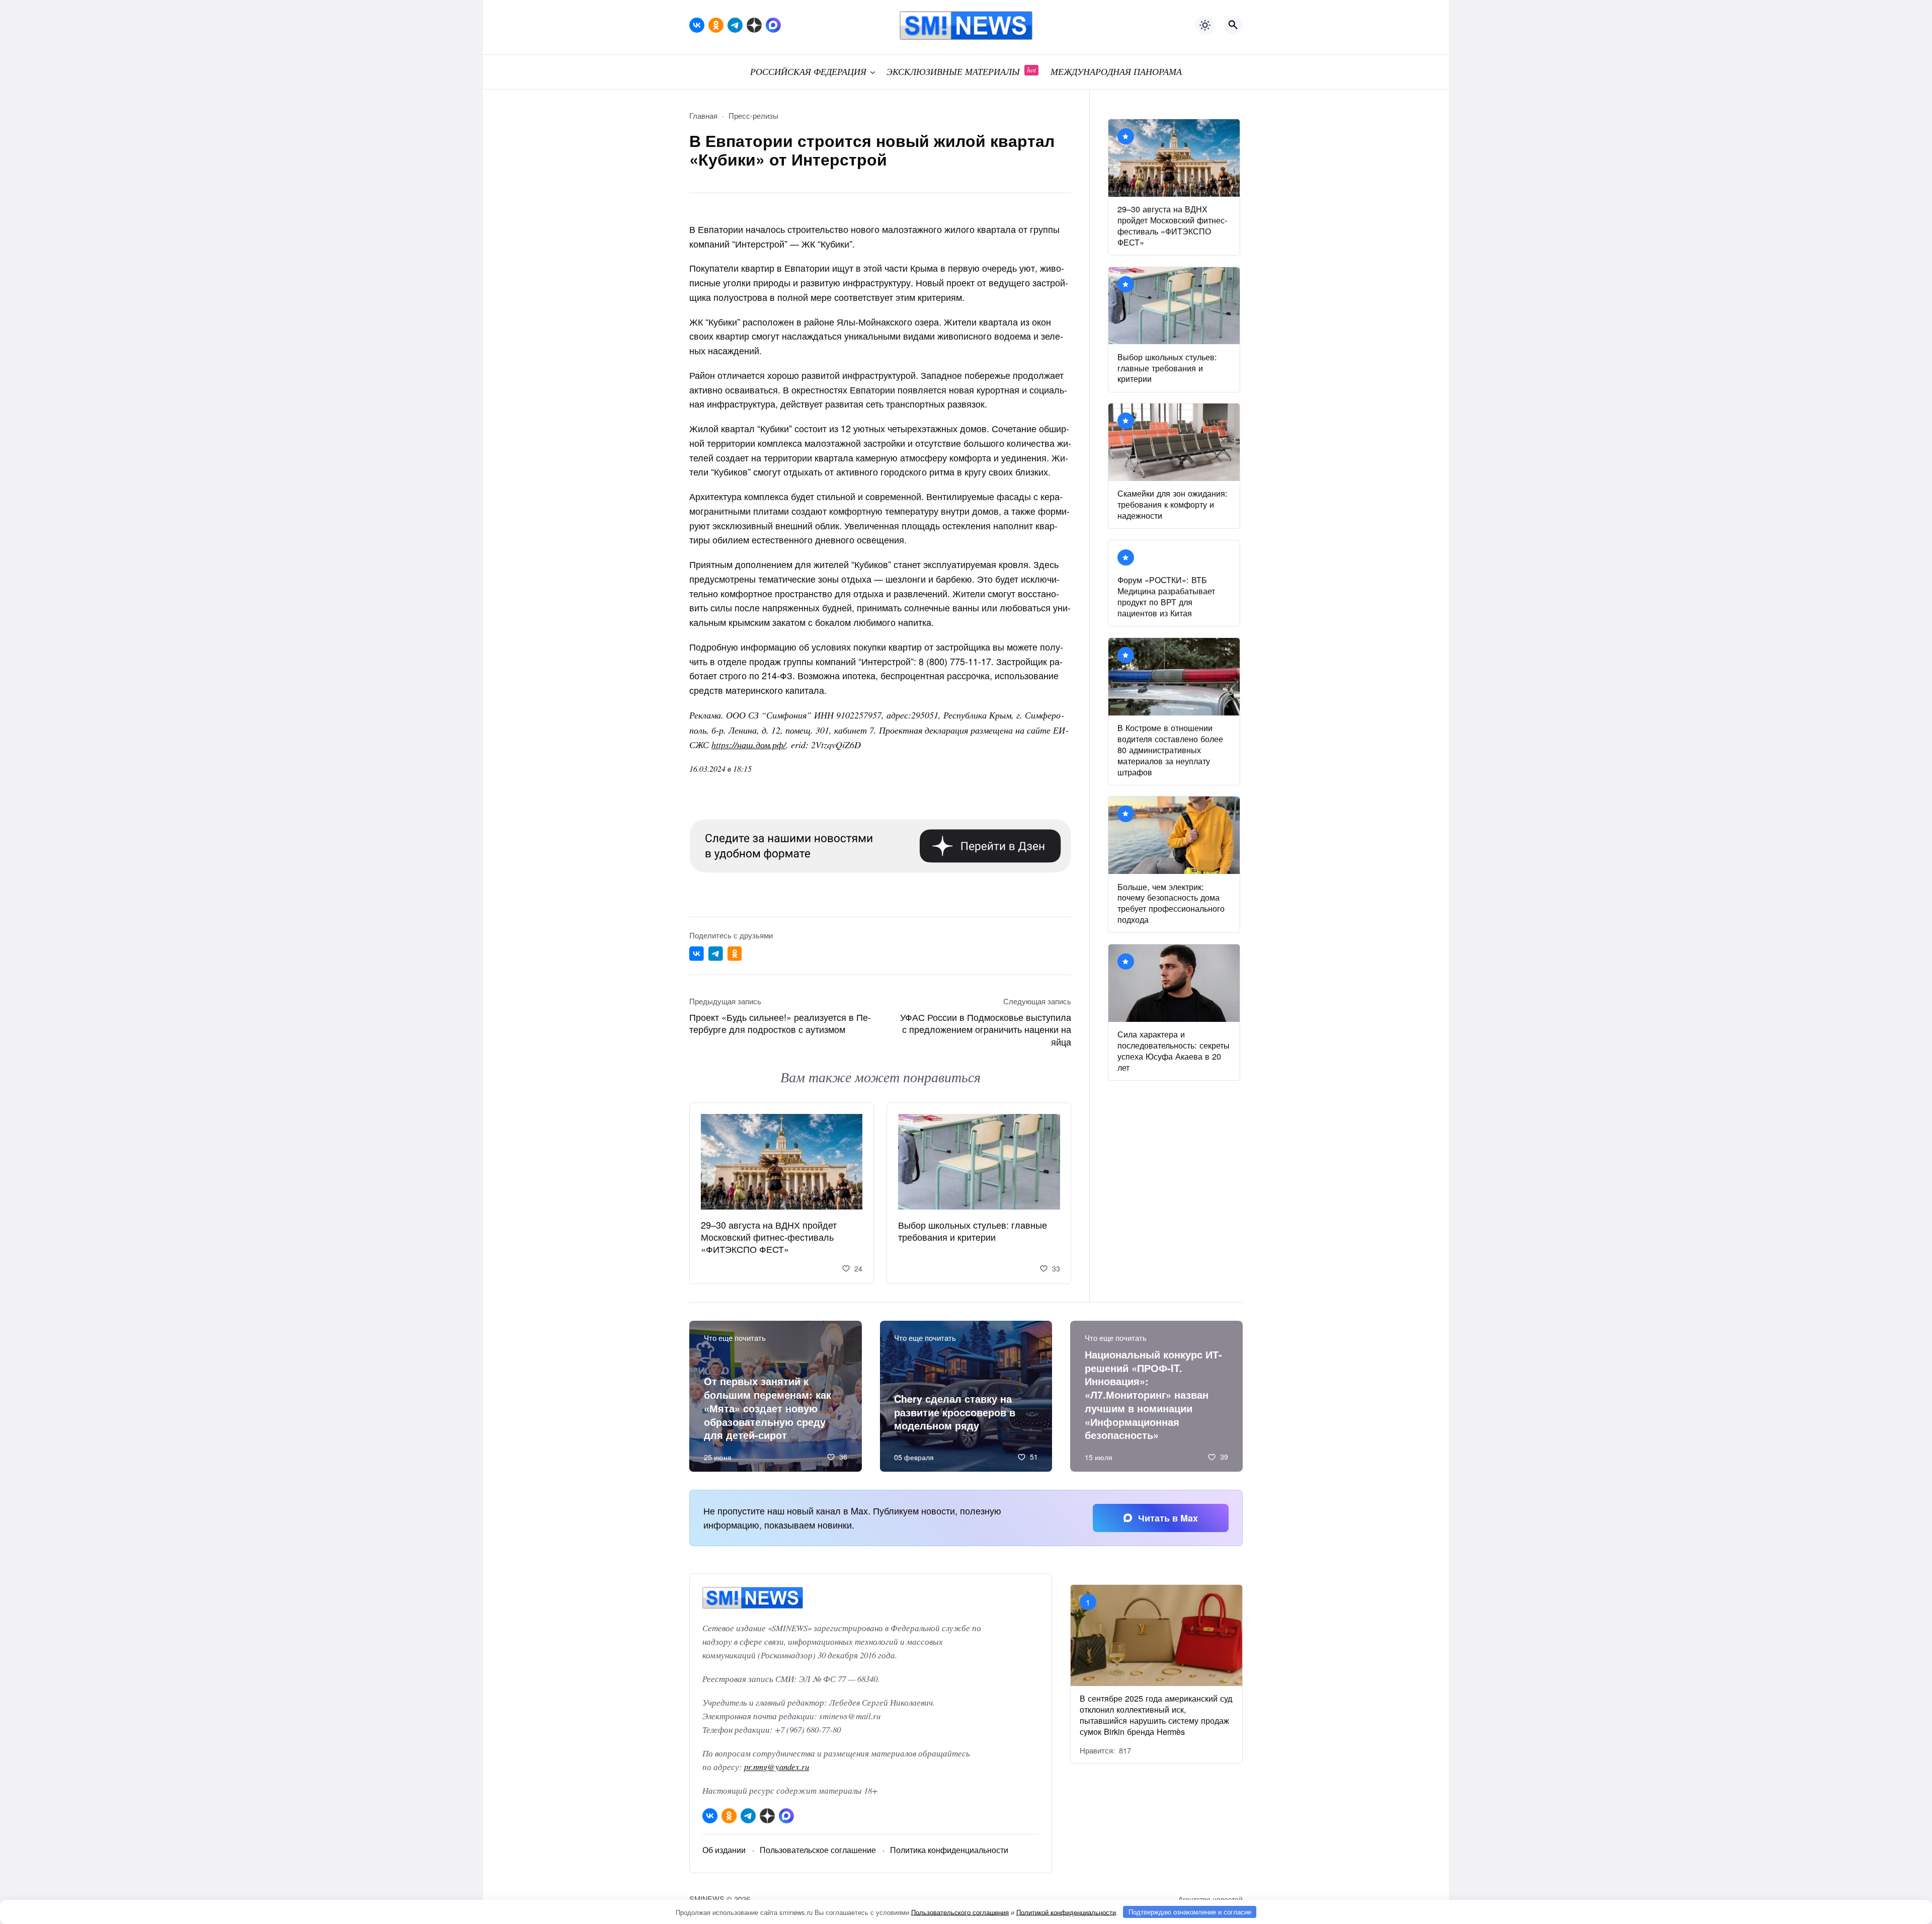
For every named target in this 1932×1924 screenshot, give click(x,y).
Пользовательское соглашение (818, 1850)
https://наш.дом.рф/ (749, 745)
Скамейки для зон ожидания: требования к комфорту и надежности (1173, 504)
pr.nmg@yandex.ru (777, 1767)
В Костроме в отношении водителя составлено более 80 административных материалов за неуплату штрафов (1170, 750)
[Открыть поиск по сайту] (1233, 25)
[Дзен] (754, 25)
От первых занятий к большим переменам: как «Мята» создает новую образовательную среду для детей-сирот (768, 1408)
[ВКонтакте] (697, 25)
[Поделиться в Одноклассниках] (735, 954)
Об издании (724, 1850)
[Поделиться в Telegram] (716, 954)
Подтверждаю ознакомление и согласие (1190, 1912)
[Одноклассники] (716, 25)
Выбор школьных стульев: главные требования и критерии (973, 1231)
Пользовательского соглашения (960, 1912)
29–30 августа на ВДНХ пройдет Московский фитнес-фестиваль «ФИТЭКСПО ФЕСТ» (769, 1237)
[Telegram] (735, 25)
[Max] (773, 25)
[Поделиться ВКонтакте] (697, 954)
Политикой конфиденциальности (1066, 1912)
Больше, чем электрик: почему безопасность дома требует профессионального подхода (1171, 903)
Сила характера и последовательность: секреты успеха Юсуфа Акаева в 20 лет (1174, 1051)
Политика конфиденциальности (949, 1850)
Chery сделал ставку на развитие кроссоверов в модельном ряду (955, 1412)
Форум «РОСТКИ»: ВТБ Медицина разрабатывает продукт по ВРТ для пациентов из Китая (1166, 596)
